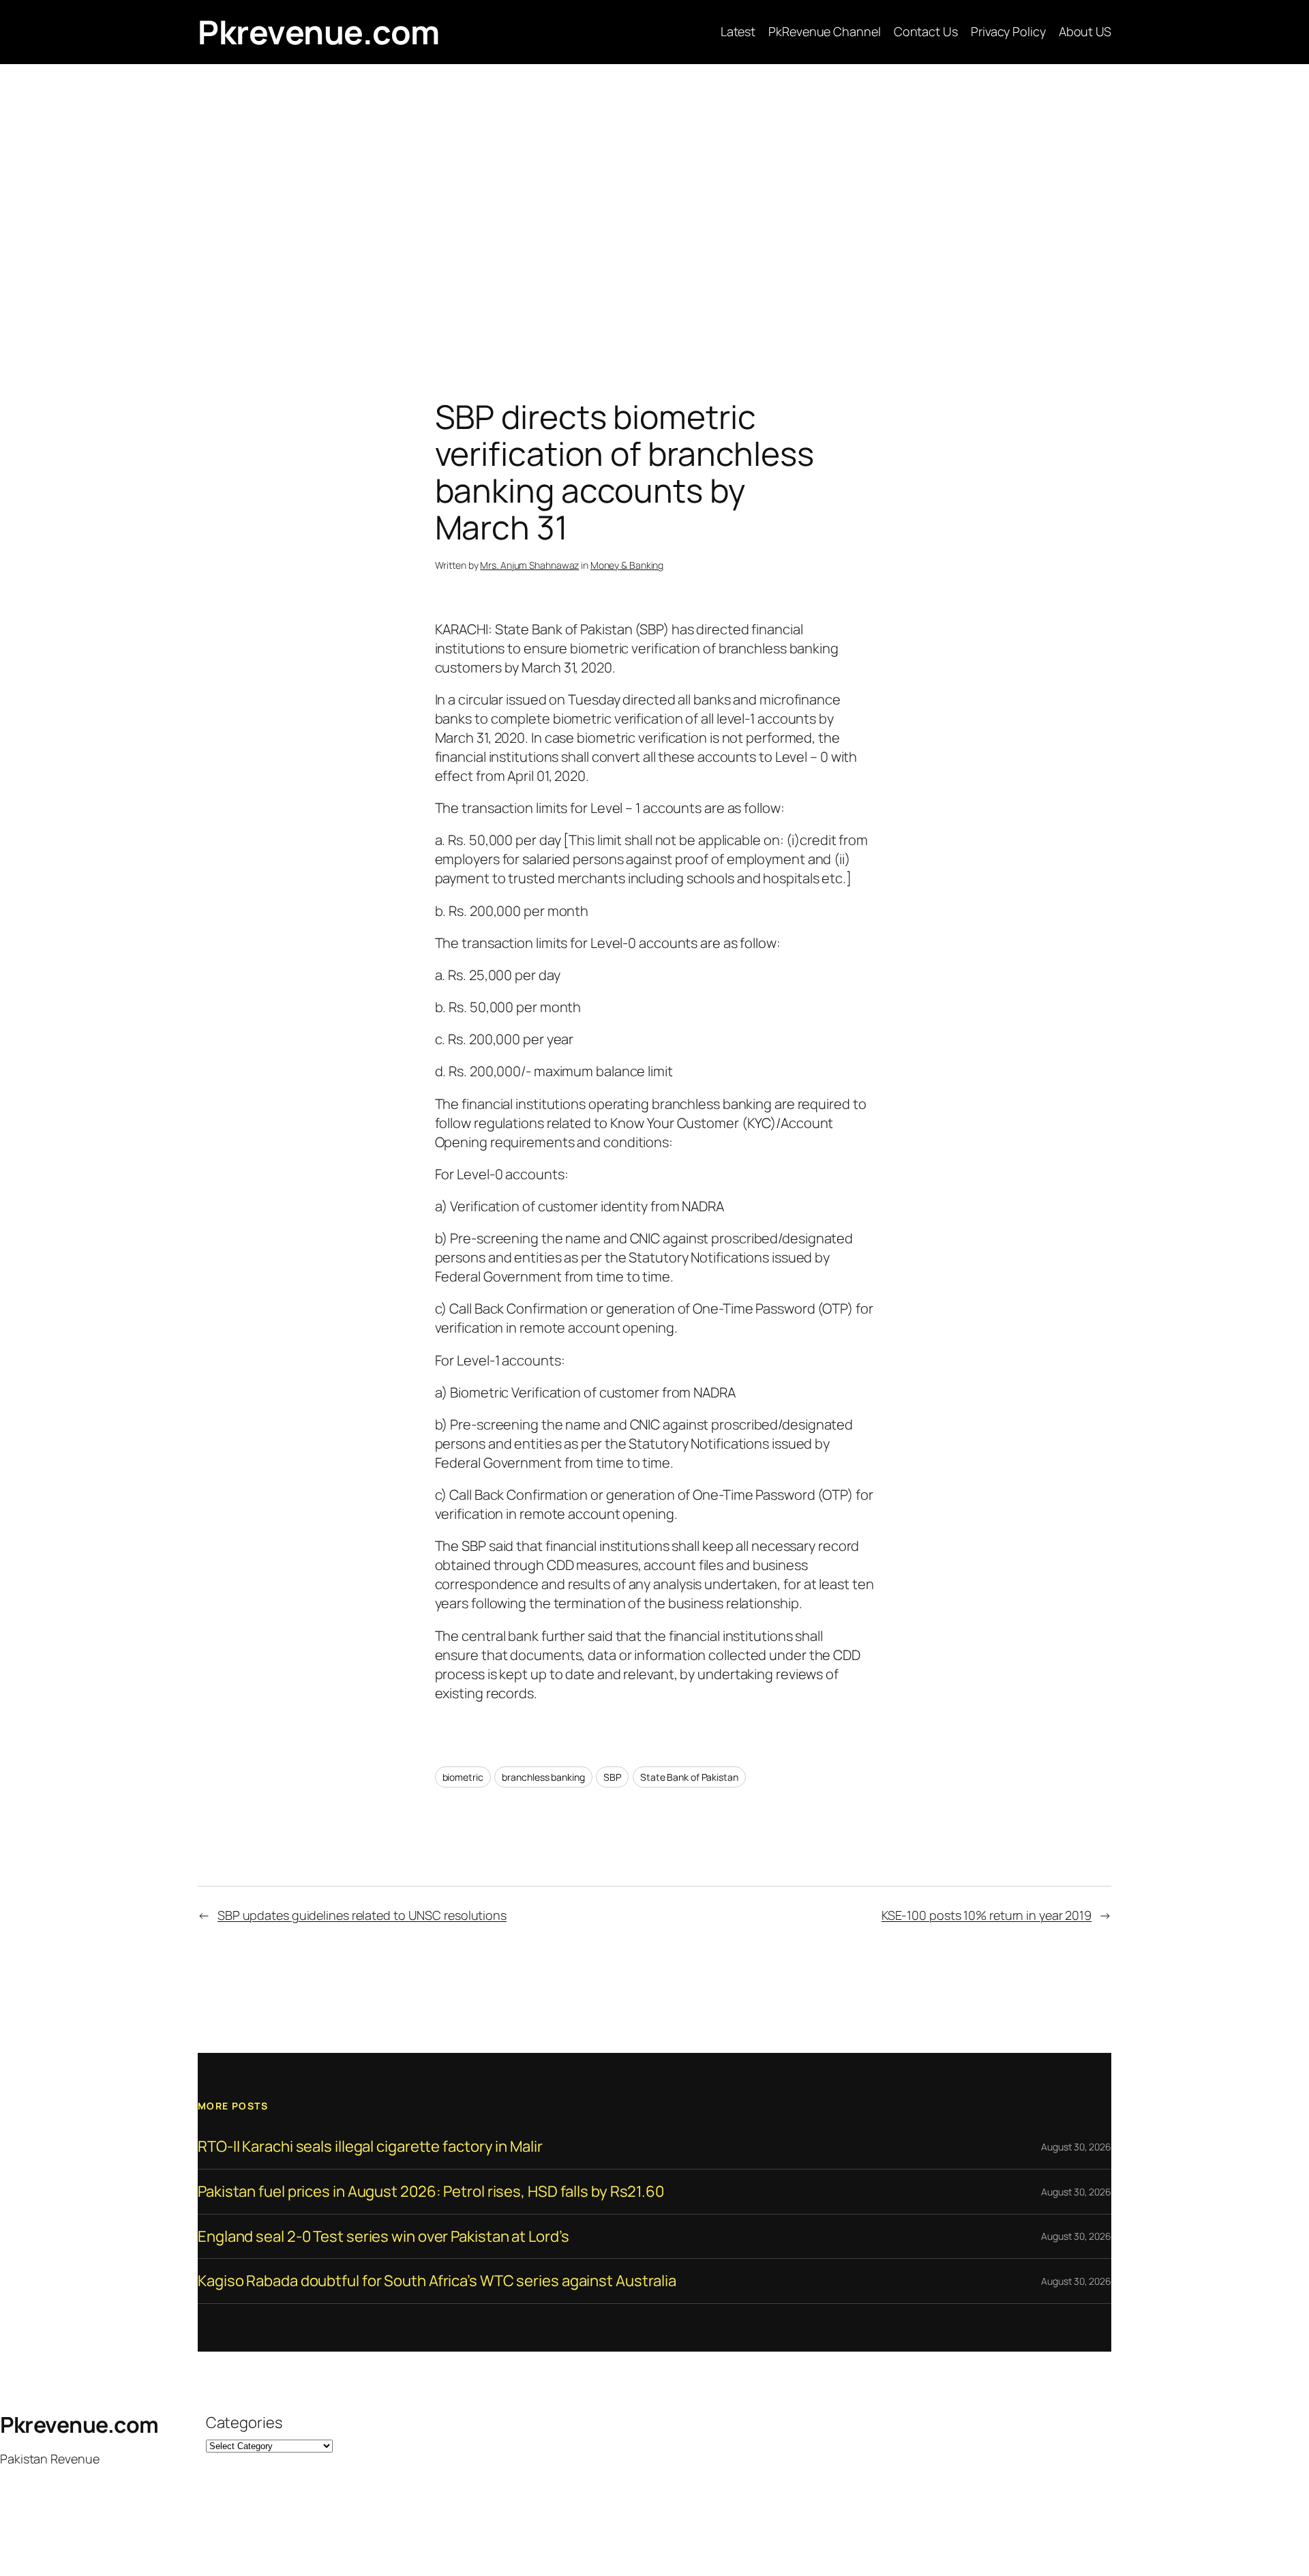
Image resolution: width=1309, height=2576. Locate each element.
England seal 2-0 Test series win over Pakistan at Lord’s (383, 2237)
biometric (463, 1777)
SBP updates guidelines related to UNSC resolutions (362, 1915)
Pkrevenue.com (319, 32)
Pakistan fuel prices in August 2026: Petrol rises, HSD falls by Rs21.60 (431, 2192)
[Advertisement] (654, 207)
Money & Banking (627, 565)
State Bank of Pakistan (689, 1777)
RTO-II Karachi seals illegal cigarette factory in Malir (370, 2147)
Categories (244, 2423)
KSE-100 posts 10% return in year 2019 (987, 1915)
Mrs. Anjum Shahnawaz (529, 565)
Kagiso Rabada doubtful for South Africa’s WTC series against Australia (437, 2281)
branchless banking (543, 1777)
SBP (612, 1777)
